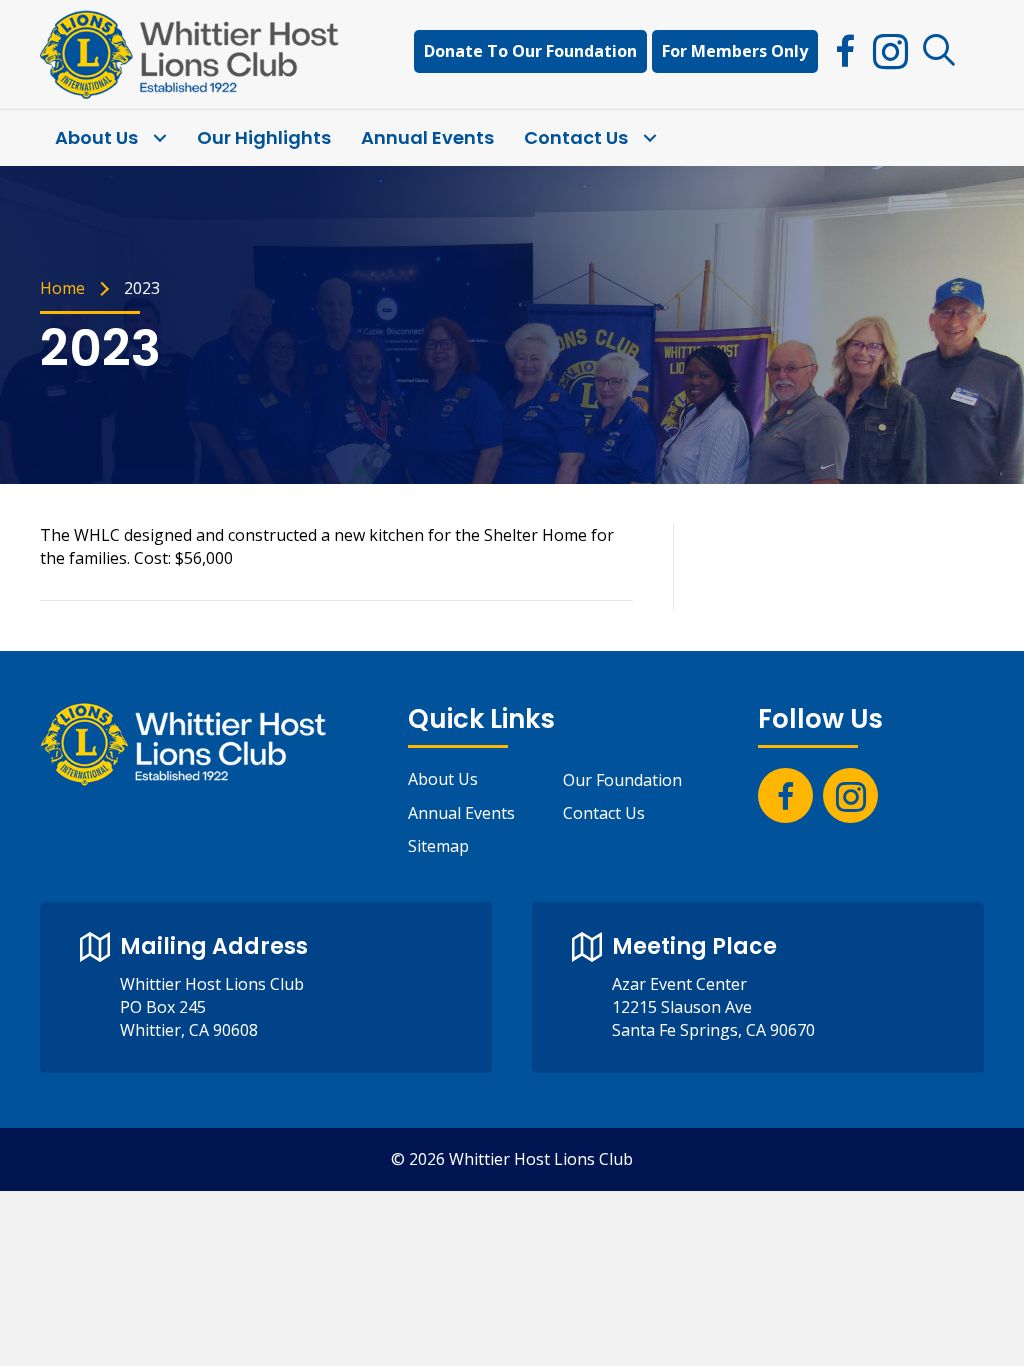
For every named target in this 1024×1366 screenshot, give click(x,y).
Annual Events (461, 813)
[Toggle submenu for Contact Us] (649, 138)
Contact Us (604, 813)
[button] (939, 51)
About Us (443, 779)
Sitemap (438, 846)
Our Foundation (622, 780)
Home (62, 288)
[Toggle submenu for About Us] (159, 138)
